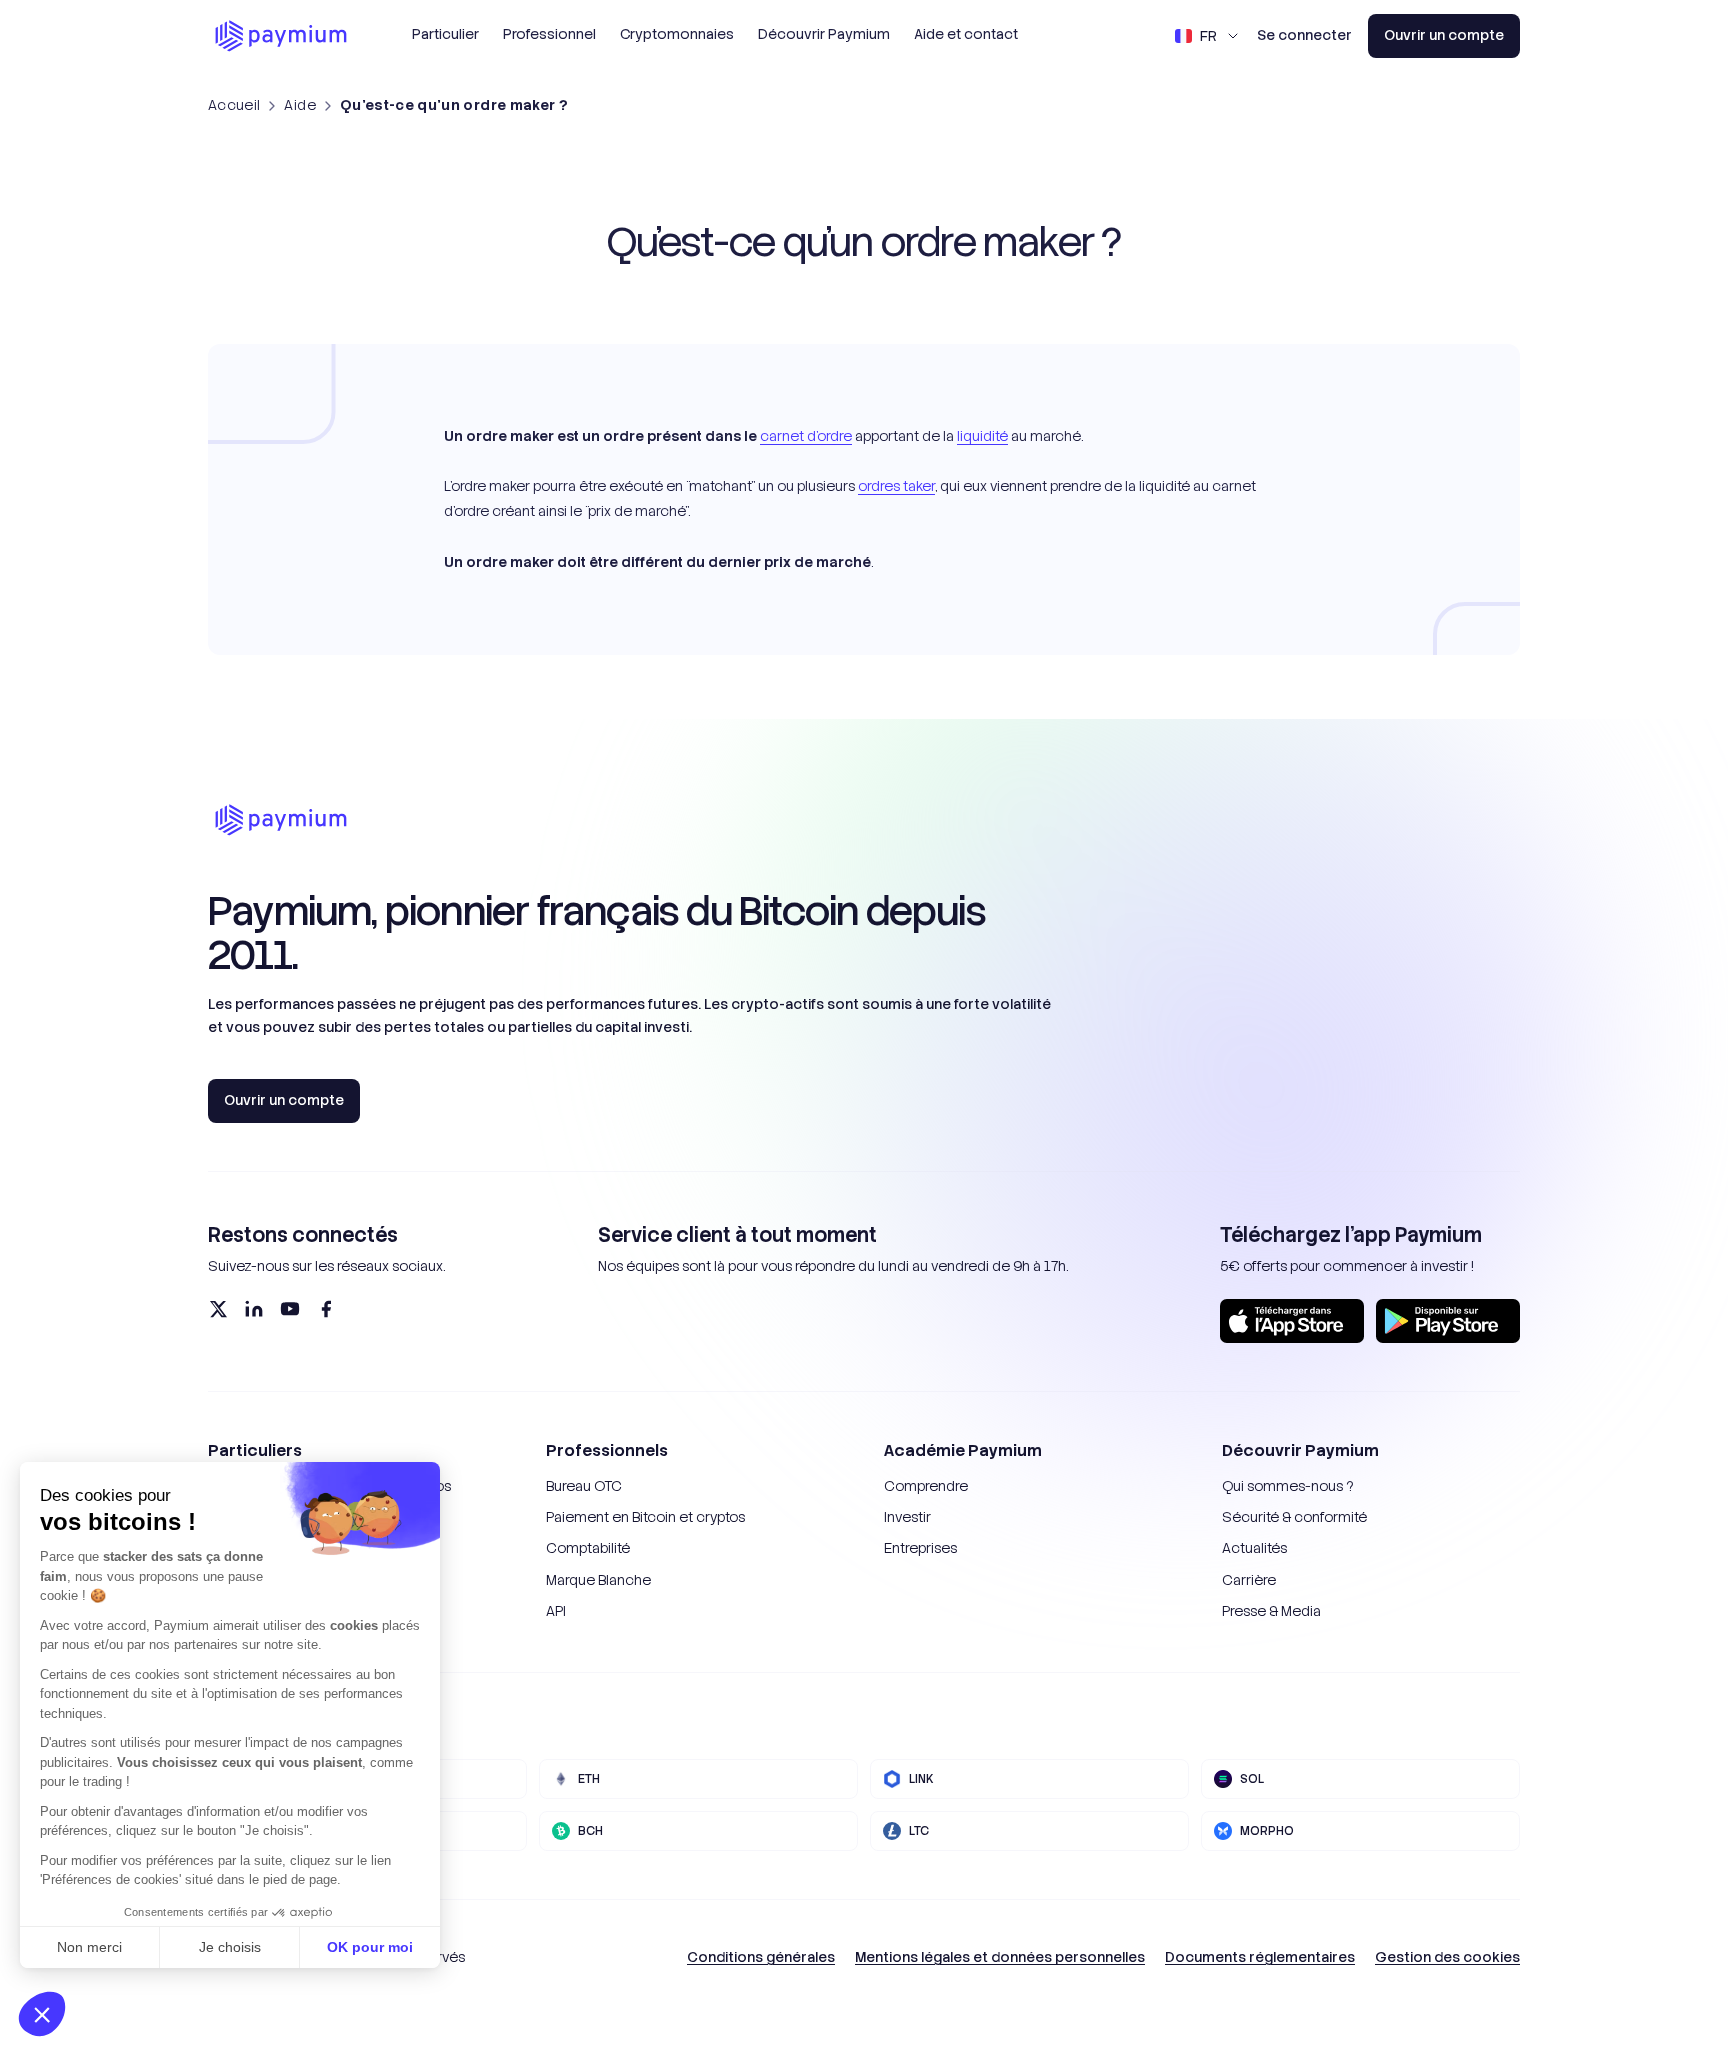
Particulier (445, 34)
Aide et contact (966, 34)
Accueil (234, 105)
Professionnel (549, 34)
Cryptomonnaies (677, 34)
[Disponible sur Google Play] (1448, 1321)
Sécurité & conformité (1294, 1517)
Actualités (1254, 1548)
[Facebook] (326, 1309)
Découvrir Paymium (824, 34)
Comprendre (926, 1486)
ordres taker (896, 486)
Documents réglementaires (1260, 1957)
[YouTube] (290, 1309)
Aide (299, 105)
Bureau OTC (584, 1486)
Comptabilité (588, 1548)
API (556, 1611)
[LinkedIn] (254, 1309)
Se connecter (1304, 35)
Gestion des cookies (1447, 1957)
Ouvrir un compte (1444, 35)
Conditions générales (761, 1957)
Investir (907, 1517)
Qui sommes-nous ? (1287, 1486)
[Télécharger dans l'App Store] (1292, 1321)
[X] (218, 1309)
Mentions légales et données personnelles (1000, 1957)
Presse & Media (1271, 1611)
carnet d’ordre (806, 436)
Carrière (1249, 1580)
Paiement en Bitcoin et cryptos (645, 1517)
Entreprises (920, 1548)
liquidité (982, 436)
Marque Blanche (598, 1580)
